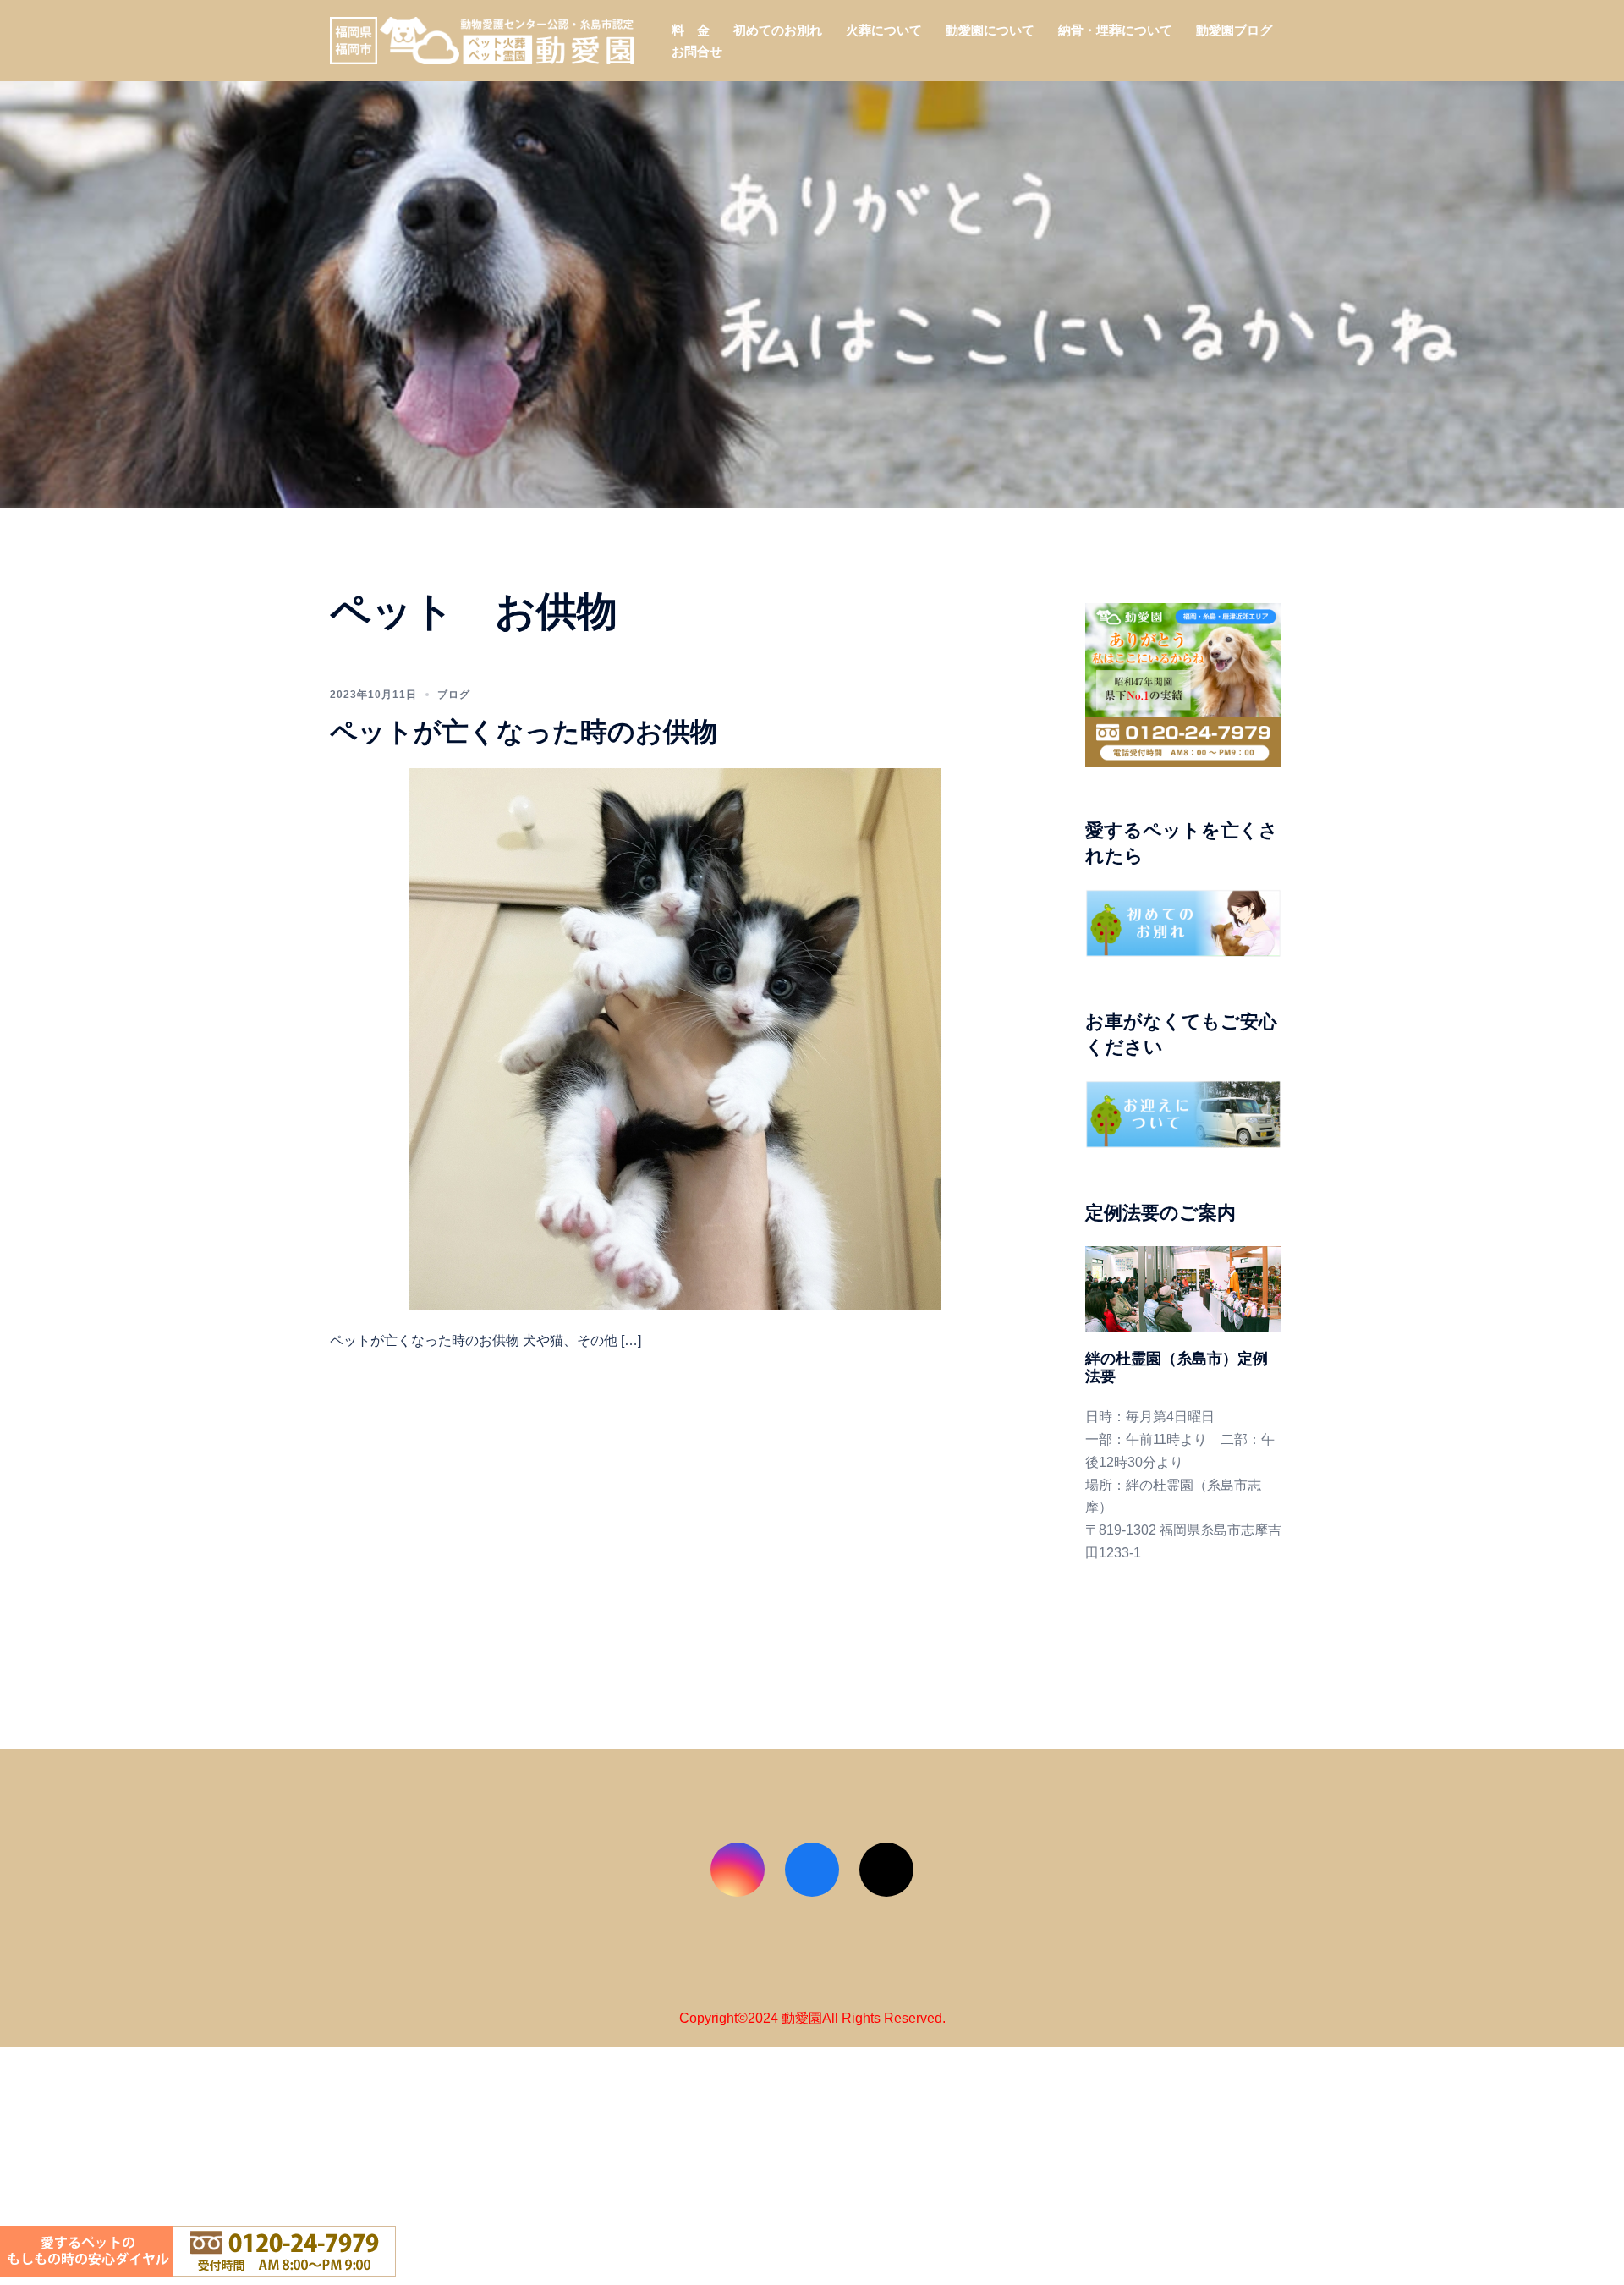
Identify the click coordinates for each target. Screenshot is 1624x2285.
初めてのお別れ (778, 30)
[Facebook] (812, 1870)
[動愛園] (482, 39)
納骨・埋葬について (1115, 30)
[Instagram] (738, 1870)
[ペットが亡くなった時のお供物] (675, 1038)
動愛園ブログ (1234, 30)
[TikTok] (886, 1870)
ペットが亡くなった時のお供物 (524, 731)
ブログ (454, 695)
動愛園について (990, 30)
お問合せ (697, 51)
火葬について (884, 30)
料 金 (691, 30)
